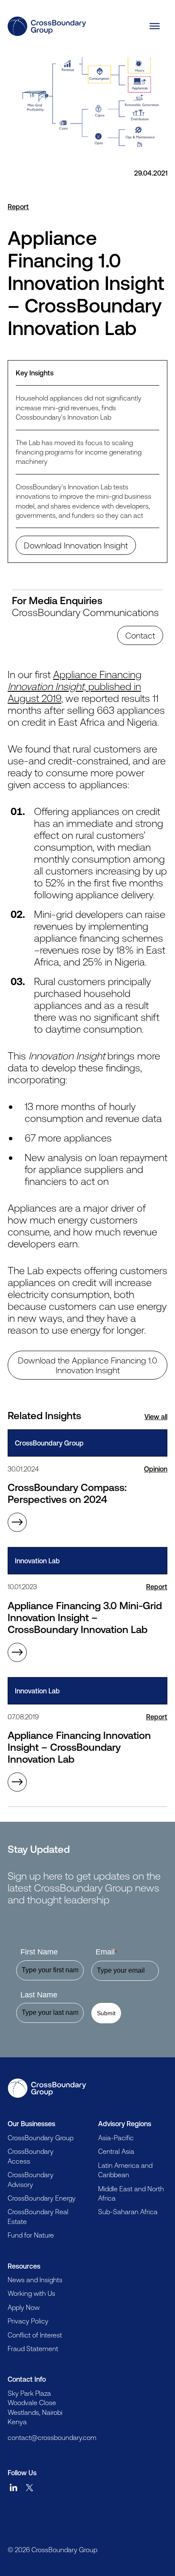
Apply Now (24, 2307)
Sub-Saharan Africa (128, 2212)
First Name (39, 1952)
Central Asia (116, 2151)
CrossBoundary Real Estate (38, 2216)
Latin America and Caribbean (125, 2170)
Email (106, 1952)
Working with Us (31, 2293)
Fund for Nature (31, 2235)
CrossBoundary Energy (42, 2198)
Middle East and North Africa (131, 2193)
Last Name (39, 1995)
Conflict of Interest (35, 2335)
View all (156, 1417)
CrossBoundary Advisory (31, 2179)
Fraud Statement (33, 2349)
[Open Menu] (155, 26)
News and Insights (35, 2280)
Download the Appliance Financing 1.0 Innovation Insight (87, 1365)
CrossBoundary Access (31, 2156)
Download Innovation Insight (76, 545)
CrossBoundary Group (41, 2138)
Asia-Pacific (116, 2138)
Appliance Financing (75, 686)
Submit (106, 2013)
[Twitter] (30, 2488)
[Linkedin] (14, 2488)
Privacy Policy (28, 2321)
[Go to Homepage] (47, 2088)
